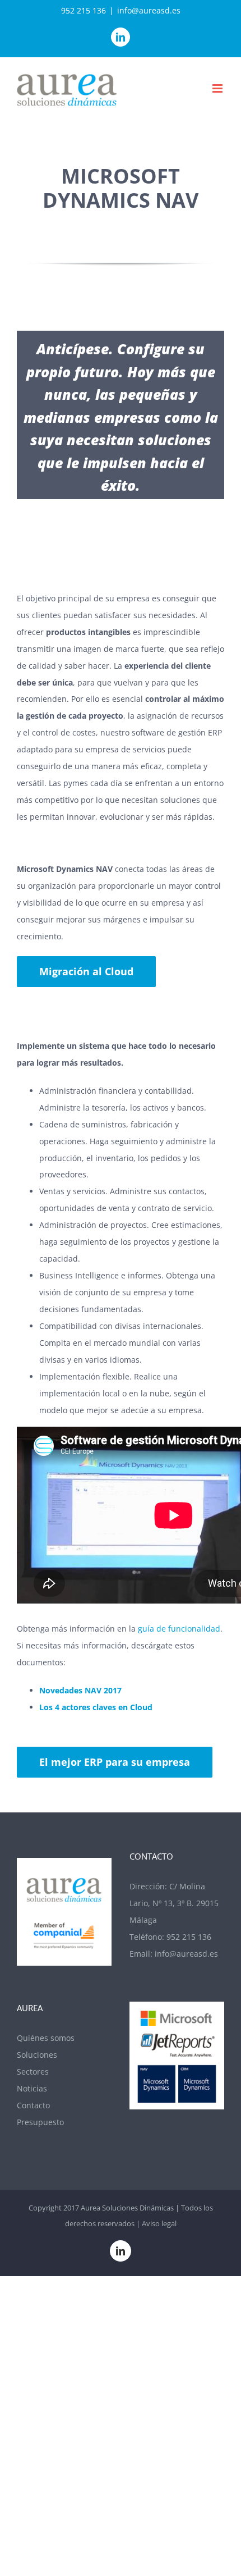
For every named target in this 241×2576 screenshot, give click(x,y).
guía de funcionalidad (179, 1629)
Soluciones (37, 2055)
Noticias (32, 2088)
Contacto (33, 2105)
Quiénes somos (46, 2038)
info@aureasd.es (149, 10)
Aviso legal (159, 2223)
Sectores (33, 2072)
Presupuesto (40, 2122)
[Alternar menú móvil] (218, 88)
